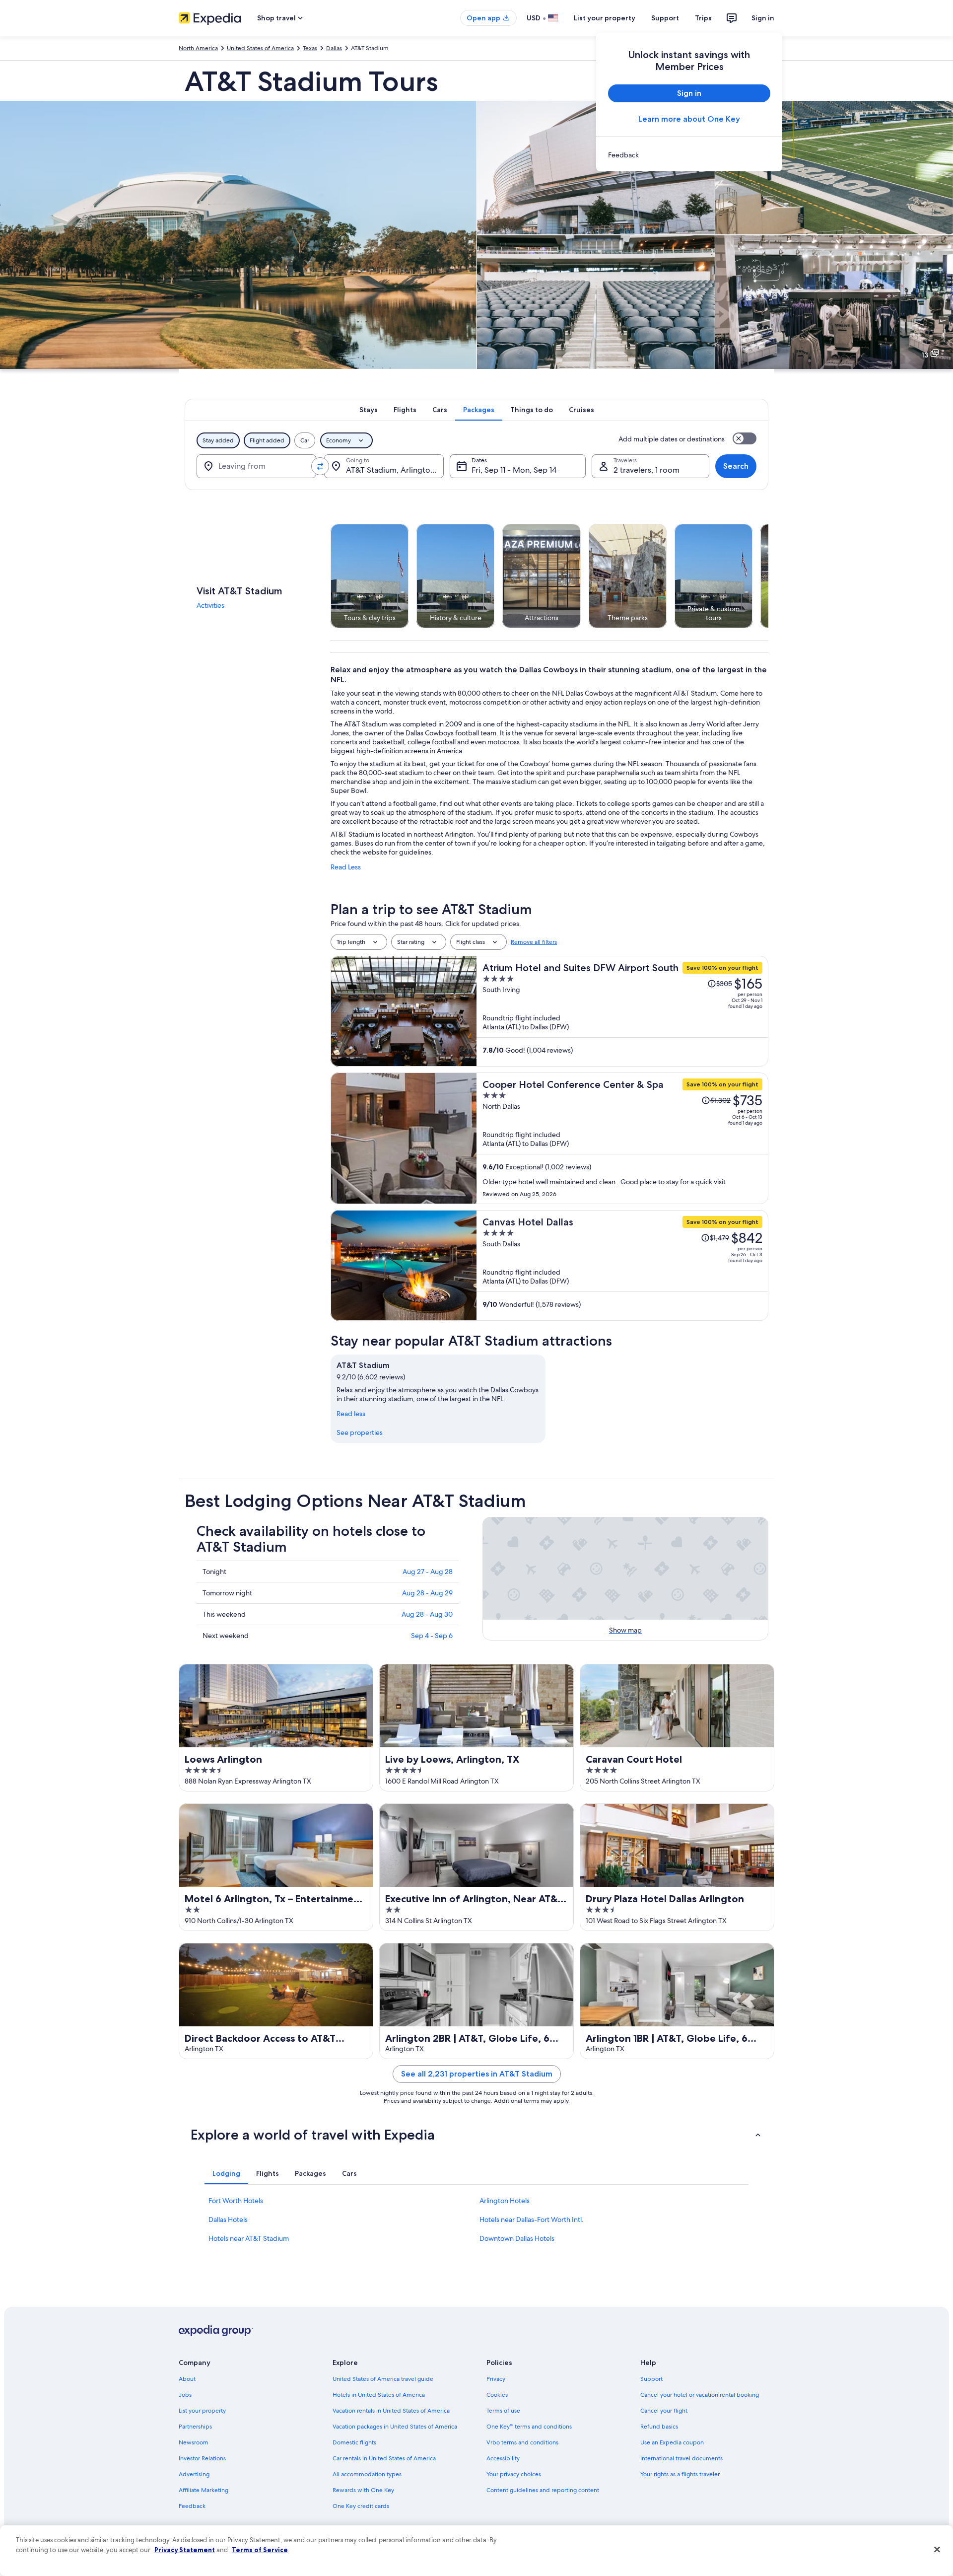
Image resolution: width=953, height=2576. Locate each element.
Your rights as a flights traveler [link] (680, 2474)
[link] (689, 155)
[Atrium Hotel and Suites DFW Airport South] (622, 1011)
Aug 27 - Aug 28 (428, 1572)
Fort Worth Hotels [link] (236, 2201)
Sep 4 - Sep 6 (432, 1636)
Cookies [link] (497, 2395)
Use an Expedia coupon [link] (672, 2442)
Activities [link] (210, 605)
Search (736, 466)
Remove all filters (534, 942)
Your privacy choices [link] (514, 2474)
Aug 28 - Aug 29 (427, 1593)
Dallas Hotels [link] (228, 2219)
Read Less (346, 867)
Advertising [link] (194, 2474)
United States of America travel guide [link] (383, 2379)
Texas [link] (310, 48)
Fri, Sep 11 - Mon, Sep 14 (514, 470)
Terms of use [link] (503, 2411)
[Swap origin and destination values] (320, 466)
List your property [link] (202, 2411)
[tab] (369, 410)
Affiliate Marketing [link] (204, 2490)
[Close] (937, 2550)
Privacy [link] (496, 2379)
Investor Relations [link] (202, 2458)
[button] (476, 2135)
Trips (703, 18)
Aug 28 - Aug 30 (427, 1614)
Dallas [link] (334, 48)
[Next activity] (768, 576)
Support (665, 18)
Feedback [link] (192, 2506)
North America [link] (198, 48)
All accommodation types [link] (367, 2474)
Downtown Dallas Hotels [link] (517, 2238)
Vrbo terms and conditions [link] (522, 2442)
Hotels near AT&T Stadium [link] (249, 2238)
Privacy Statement (185, 2550)
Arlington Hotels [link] (505, 2201)
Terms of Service (260, 2550)
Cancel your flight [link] (664, 2411)
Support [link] (651, 2379)
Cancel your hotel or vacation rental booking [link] (700, 2395)
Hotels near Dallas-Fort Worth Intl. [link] (532, 2219)
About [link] (187, 2379)
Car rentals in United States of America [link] (384, 2458)
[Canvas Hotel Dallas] (622, 1265)
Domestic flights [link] (354, 2442)
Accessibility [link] (503, 2458)
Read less (351, 1414)
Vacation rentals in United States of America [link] (391, 2411)
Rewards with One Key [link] (363, 2490)
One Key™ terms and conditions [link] (529, 2427)
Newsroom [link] (194, 2442)
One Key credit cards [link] (361, 2506)
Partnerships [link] (195, 2427)
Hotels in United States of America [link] (379, 2395)
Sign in (763, 18)
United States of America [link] (260, 48)
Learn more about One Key (689, 119)
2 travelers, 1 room (647, 470)
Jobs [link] (185, 2395)
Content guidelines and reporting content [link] (543, 2490)
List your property (605, 18)
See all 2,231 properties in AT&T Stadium (477, 2074)
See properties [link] (360, 1432)
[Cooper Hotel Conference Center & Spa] (622, 1138)
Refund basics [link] (659, 2427)
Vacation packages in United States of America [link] (395, 2427)
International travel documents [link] (681, 2458)
